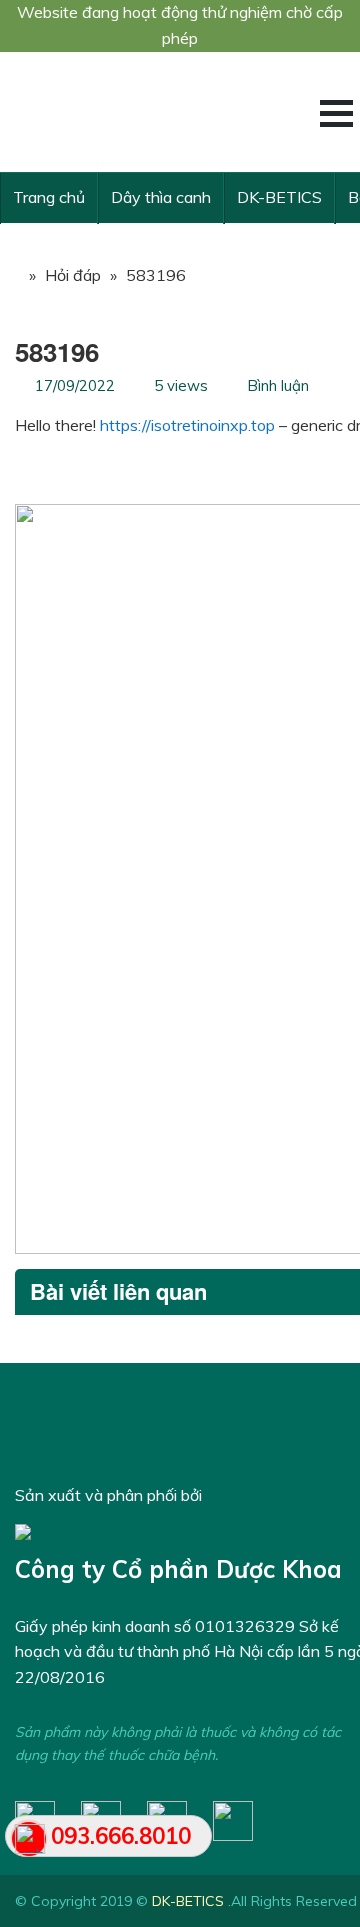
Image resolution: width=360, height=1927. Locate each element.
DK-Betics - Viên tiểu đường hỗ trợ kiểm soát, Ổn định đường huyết (165, 112)
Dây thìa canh (161, 197)
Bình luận (278, 385)
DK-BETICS (279, 197)
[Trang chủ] (10, 275)
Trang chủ (49, 197)
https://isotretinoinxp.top (187, 425)
